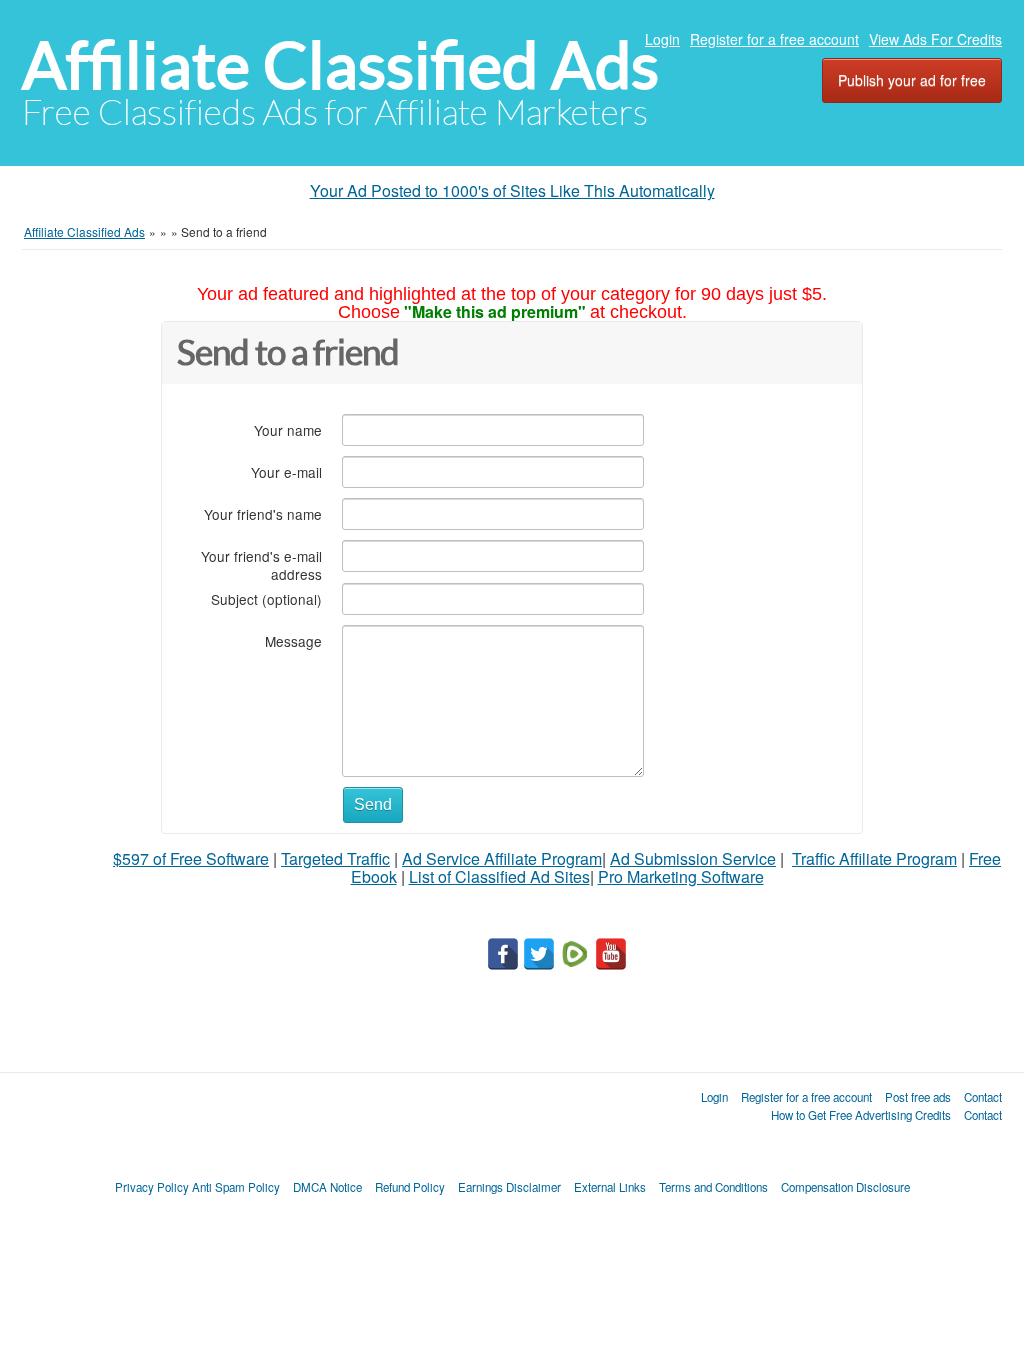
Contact (983, 1097)
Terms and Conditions (713, 1187)
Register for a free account (774, 39)
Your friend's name (263, 513)
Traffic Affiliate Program (874, 858)
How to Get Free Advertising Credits (861, 1115)
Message (293, 640)
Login (662, 39)
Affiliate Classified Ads (340, 65)
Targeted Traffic (335, 858)
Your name (288, 429)
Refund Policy (410, 1187)
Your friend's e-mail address (261, 564)
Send (373, 804)
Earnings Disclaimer (509, 1187)
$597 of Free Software (191, 858)
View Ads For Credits (935, 39)
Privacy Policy (152, 1187)
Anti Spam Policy (236, 1187)
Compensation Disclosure (845, 1187)
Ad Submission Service (693, 858)
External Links (610, 1187)
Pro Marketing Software (681, 876)
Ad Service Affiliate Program (502, 858)
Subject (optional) (266, 598)
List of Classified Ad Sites (499, 876)
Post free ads (918, 1097)
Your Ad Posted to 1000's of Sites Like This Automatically (512, 190)
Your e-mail (286, 471)
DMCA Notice (327, 1187)
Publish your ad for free (912, 80)
